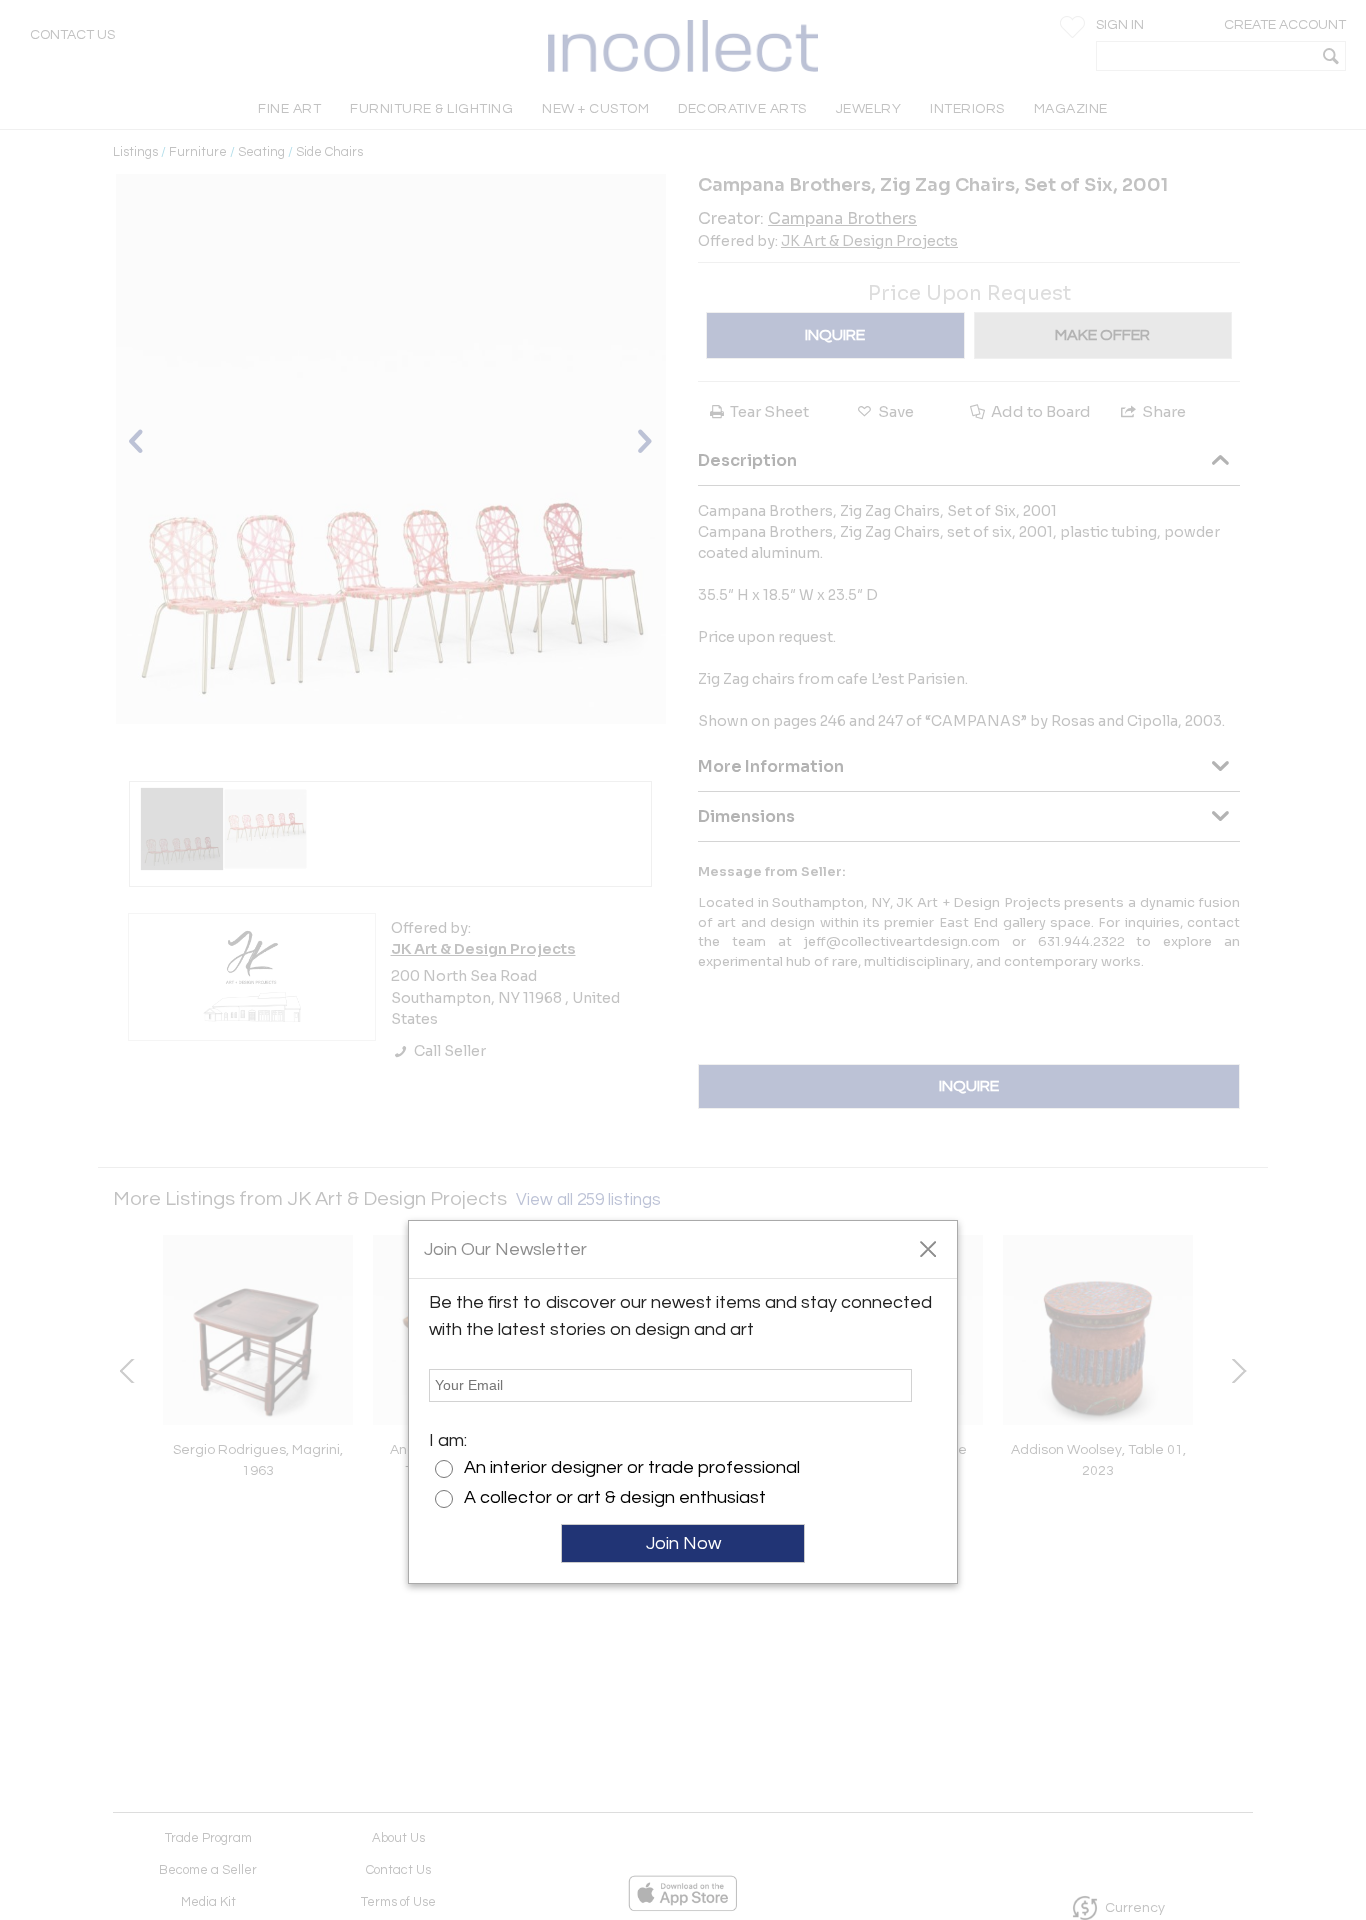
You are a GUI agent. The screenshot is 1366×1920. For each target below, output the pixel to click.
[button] (927, 1248)
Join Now (683, 1543)
